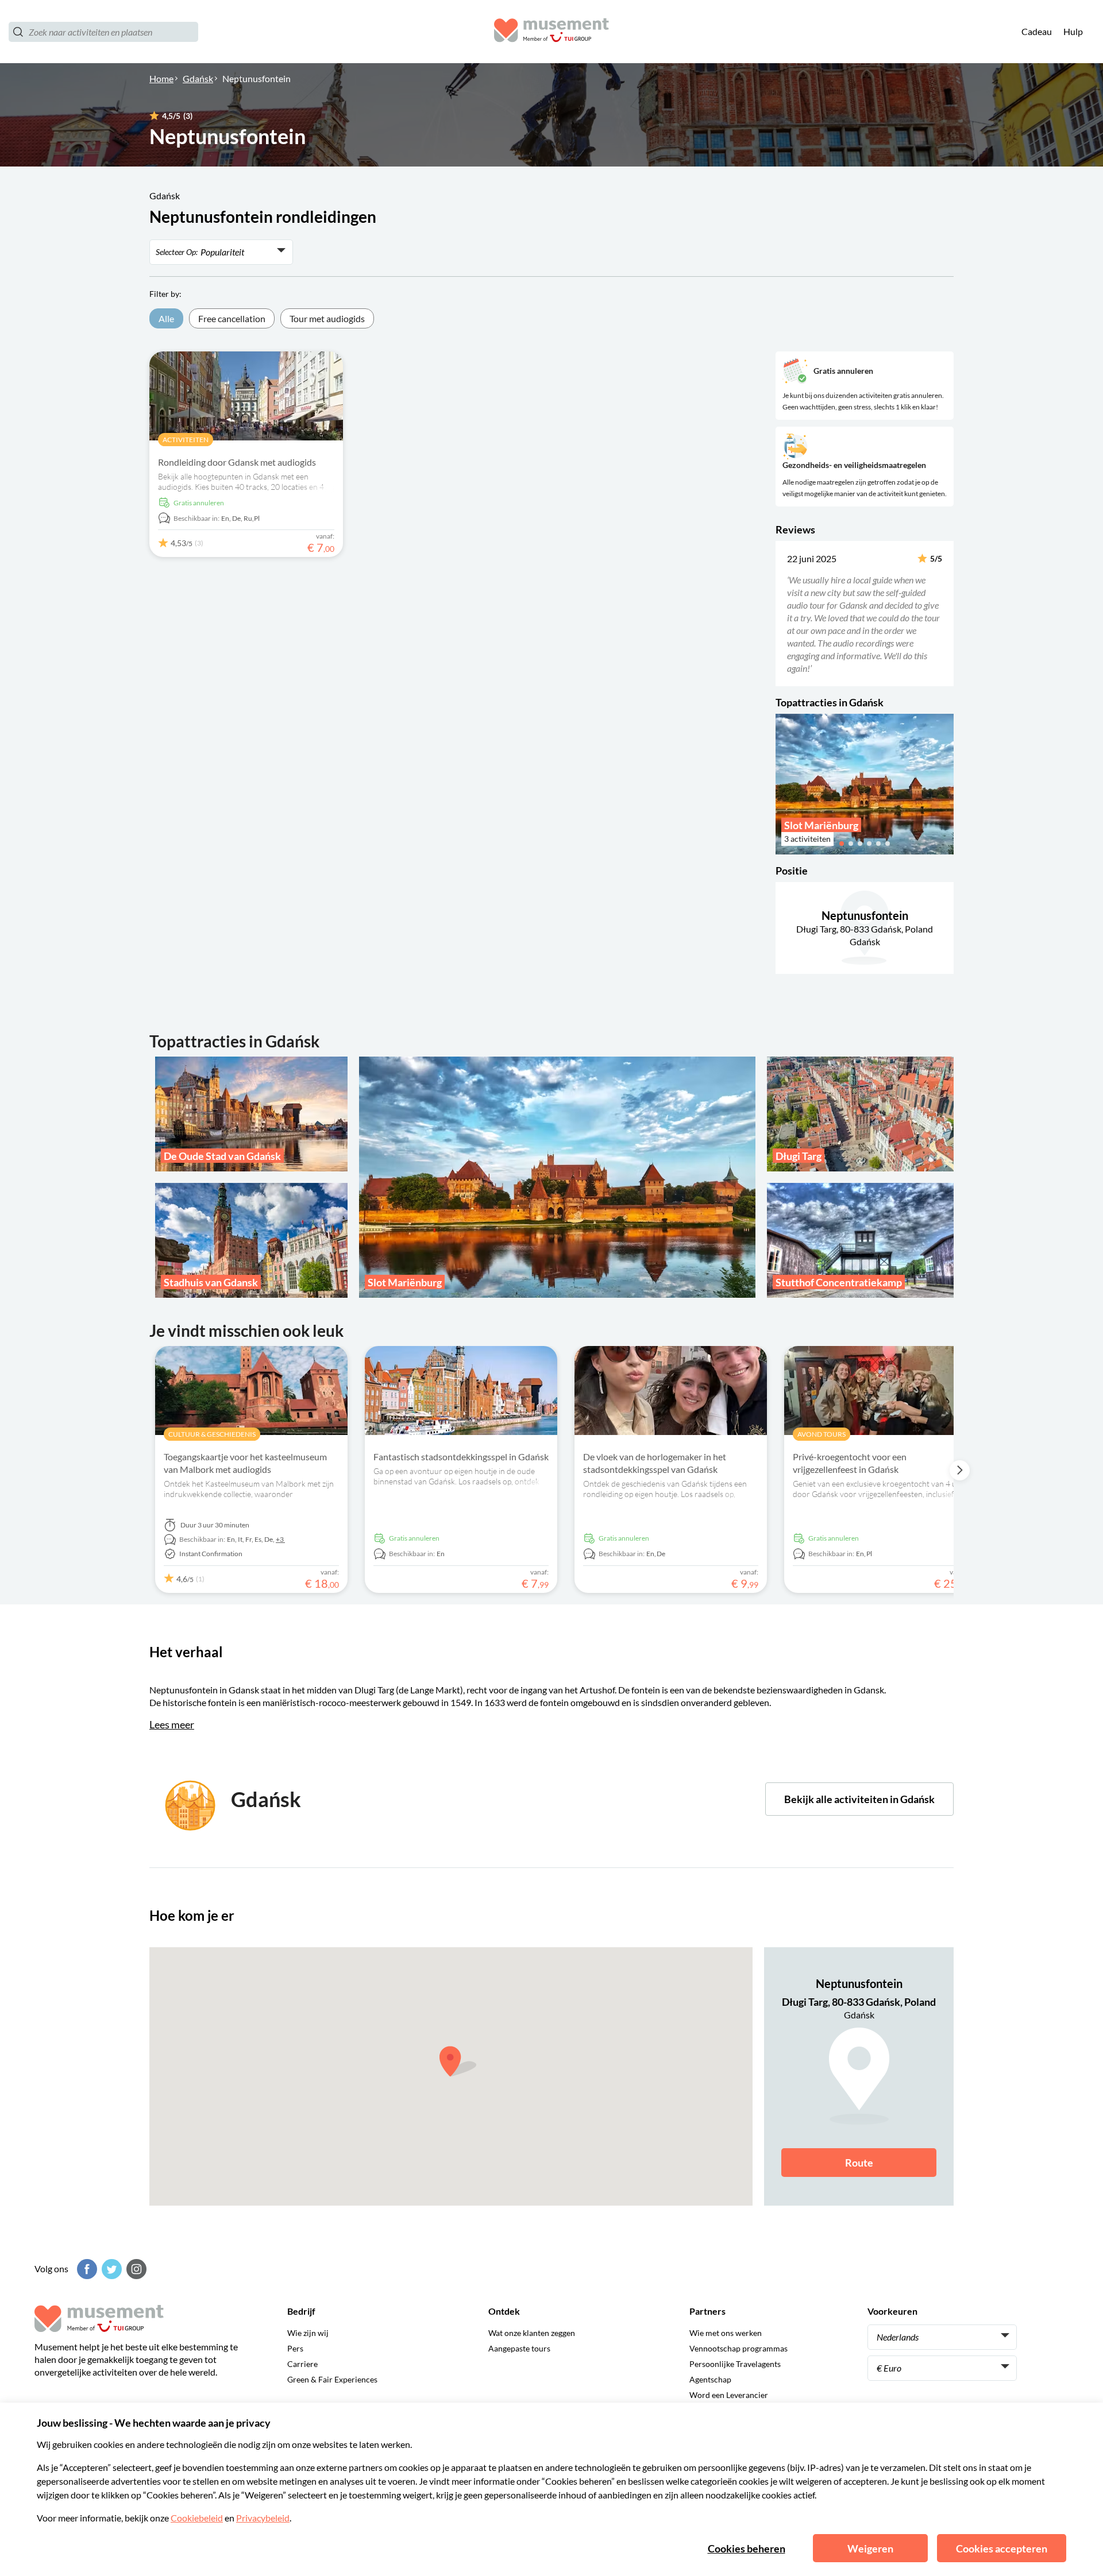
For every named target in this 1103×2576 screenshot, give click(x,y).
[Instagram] (135, 2269)
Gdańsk (198, 78)
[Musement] (551, 32)
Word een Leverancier (729, 2395)
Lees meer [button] (172, 1724)
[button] (783, 613)
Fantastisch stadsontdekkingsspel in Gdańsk (461, 1457)
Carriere (302, 2364)
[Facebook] (86, 2269)
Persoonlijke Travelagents (735, 2364)
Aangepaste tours (519, 2348)
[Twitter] (110, 2269)
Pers (295, 2348)
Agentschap (710, 2379)
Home (161, 78)
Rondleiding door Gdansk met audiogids (237, 462)
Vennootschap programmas (738, 2348)
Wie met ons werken (726, 2333)
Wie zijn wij (308, 2333)
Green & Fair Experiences (332, 2379)
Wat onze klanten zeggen (532, 2333)
